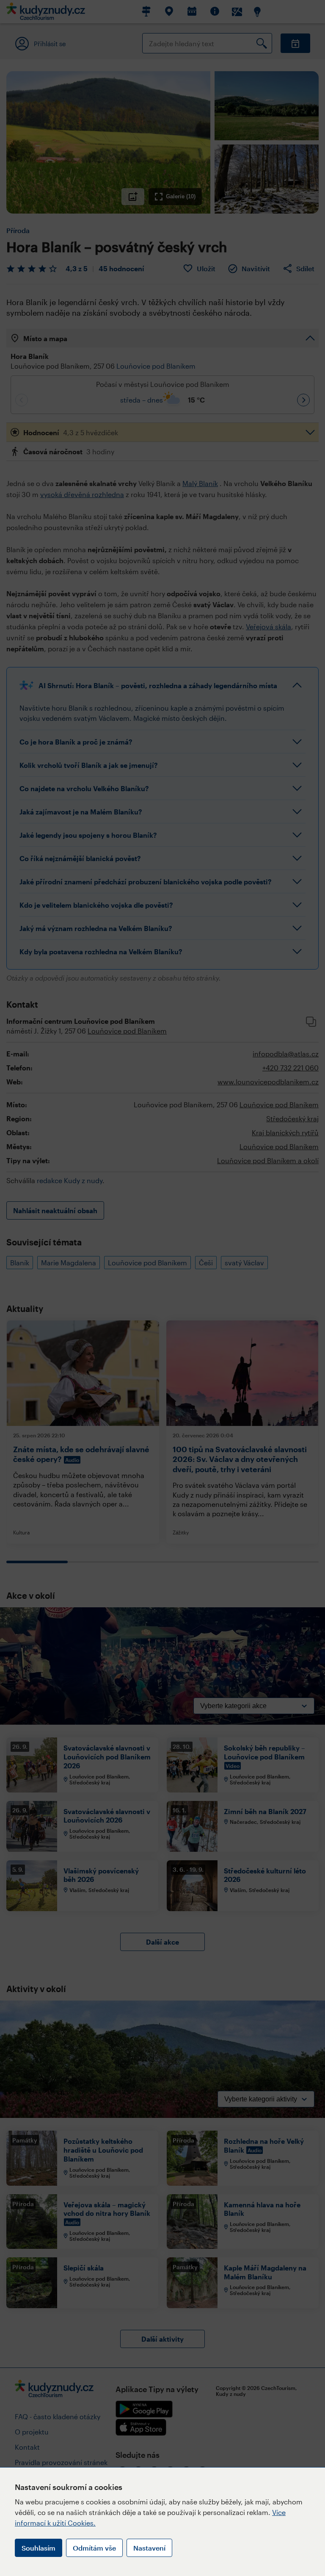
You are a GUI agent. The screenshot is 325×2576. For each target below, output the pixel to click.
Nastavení (149, 2548)
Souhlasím (39, 2548)
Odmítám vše (94, 2548)
